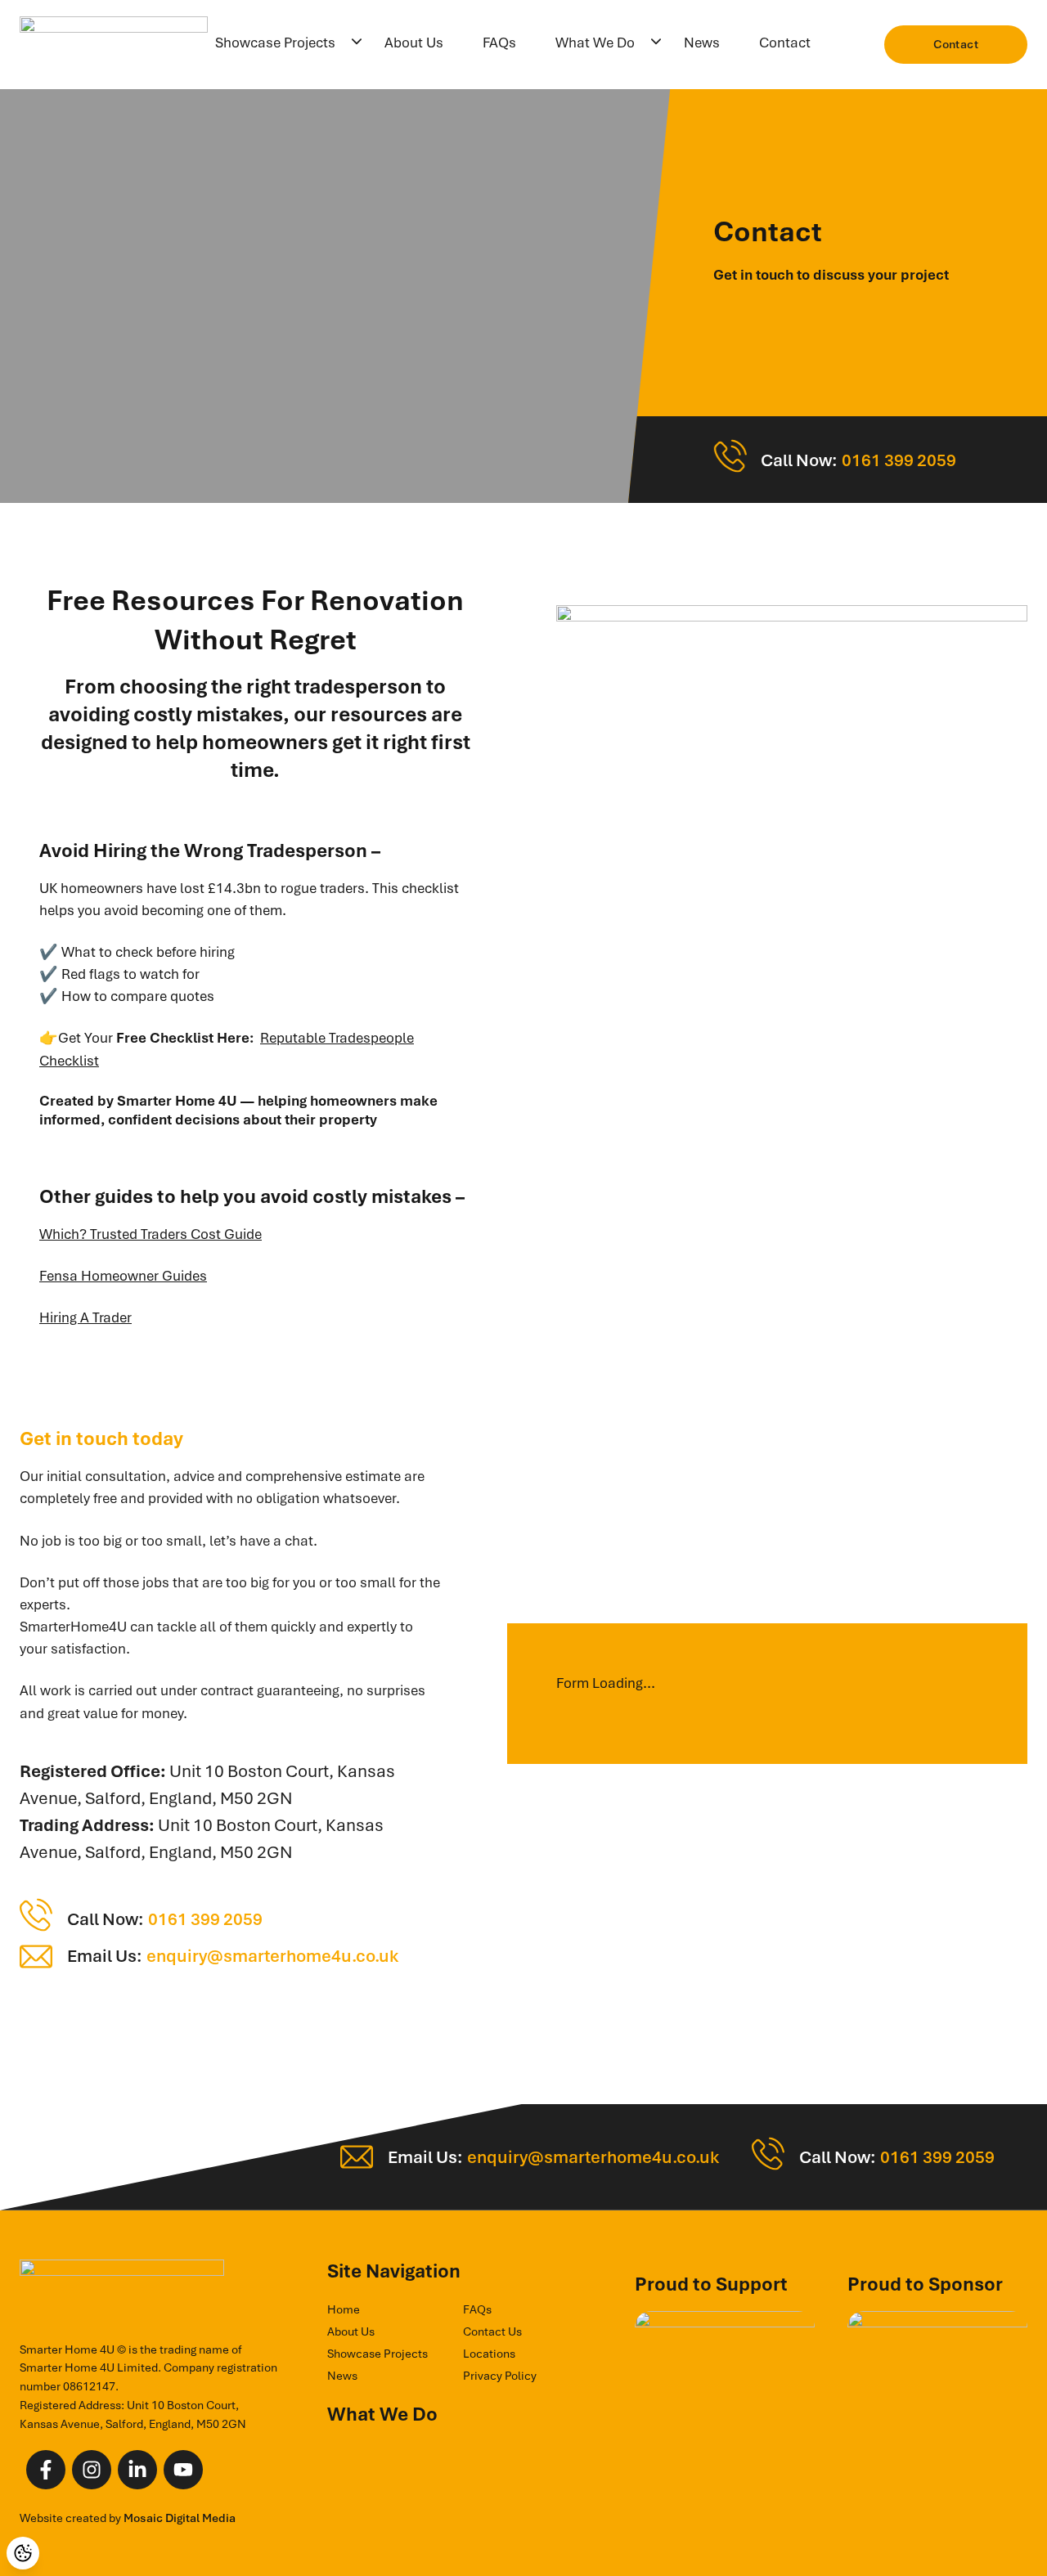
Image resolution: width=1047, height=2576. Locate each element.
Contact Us (492, 2331)
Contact (785, 43)
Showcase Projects (275, 43)
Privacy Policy (500, 2376)
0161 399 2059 (899, 460)
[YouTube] (183, 2470)
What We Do (595, 43)
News (702, 43)
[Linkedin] (137, 2470)
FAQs (499, 43)
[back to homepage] (114, 45)
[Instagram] (92, 2470)
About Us (414, 43)
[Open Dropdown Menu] (357, 43)
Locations (489, 2354)
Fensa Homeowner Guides (123, 1276)
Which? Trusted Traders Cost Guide (151, 1234)
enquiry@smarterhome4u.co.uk (272, 1956)
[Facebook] (46, 2470)
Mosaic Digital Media (180, 2518)
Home (344, 2309)
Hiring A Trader (85, 1317)
